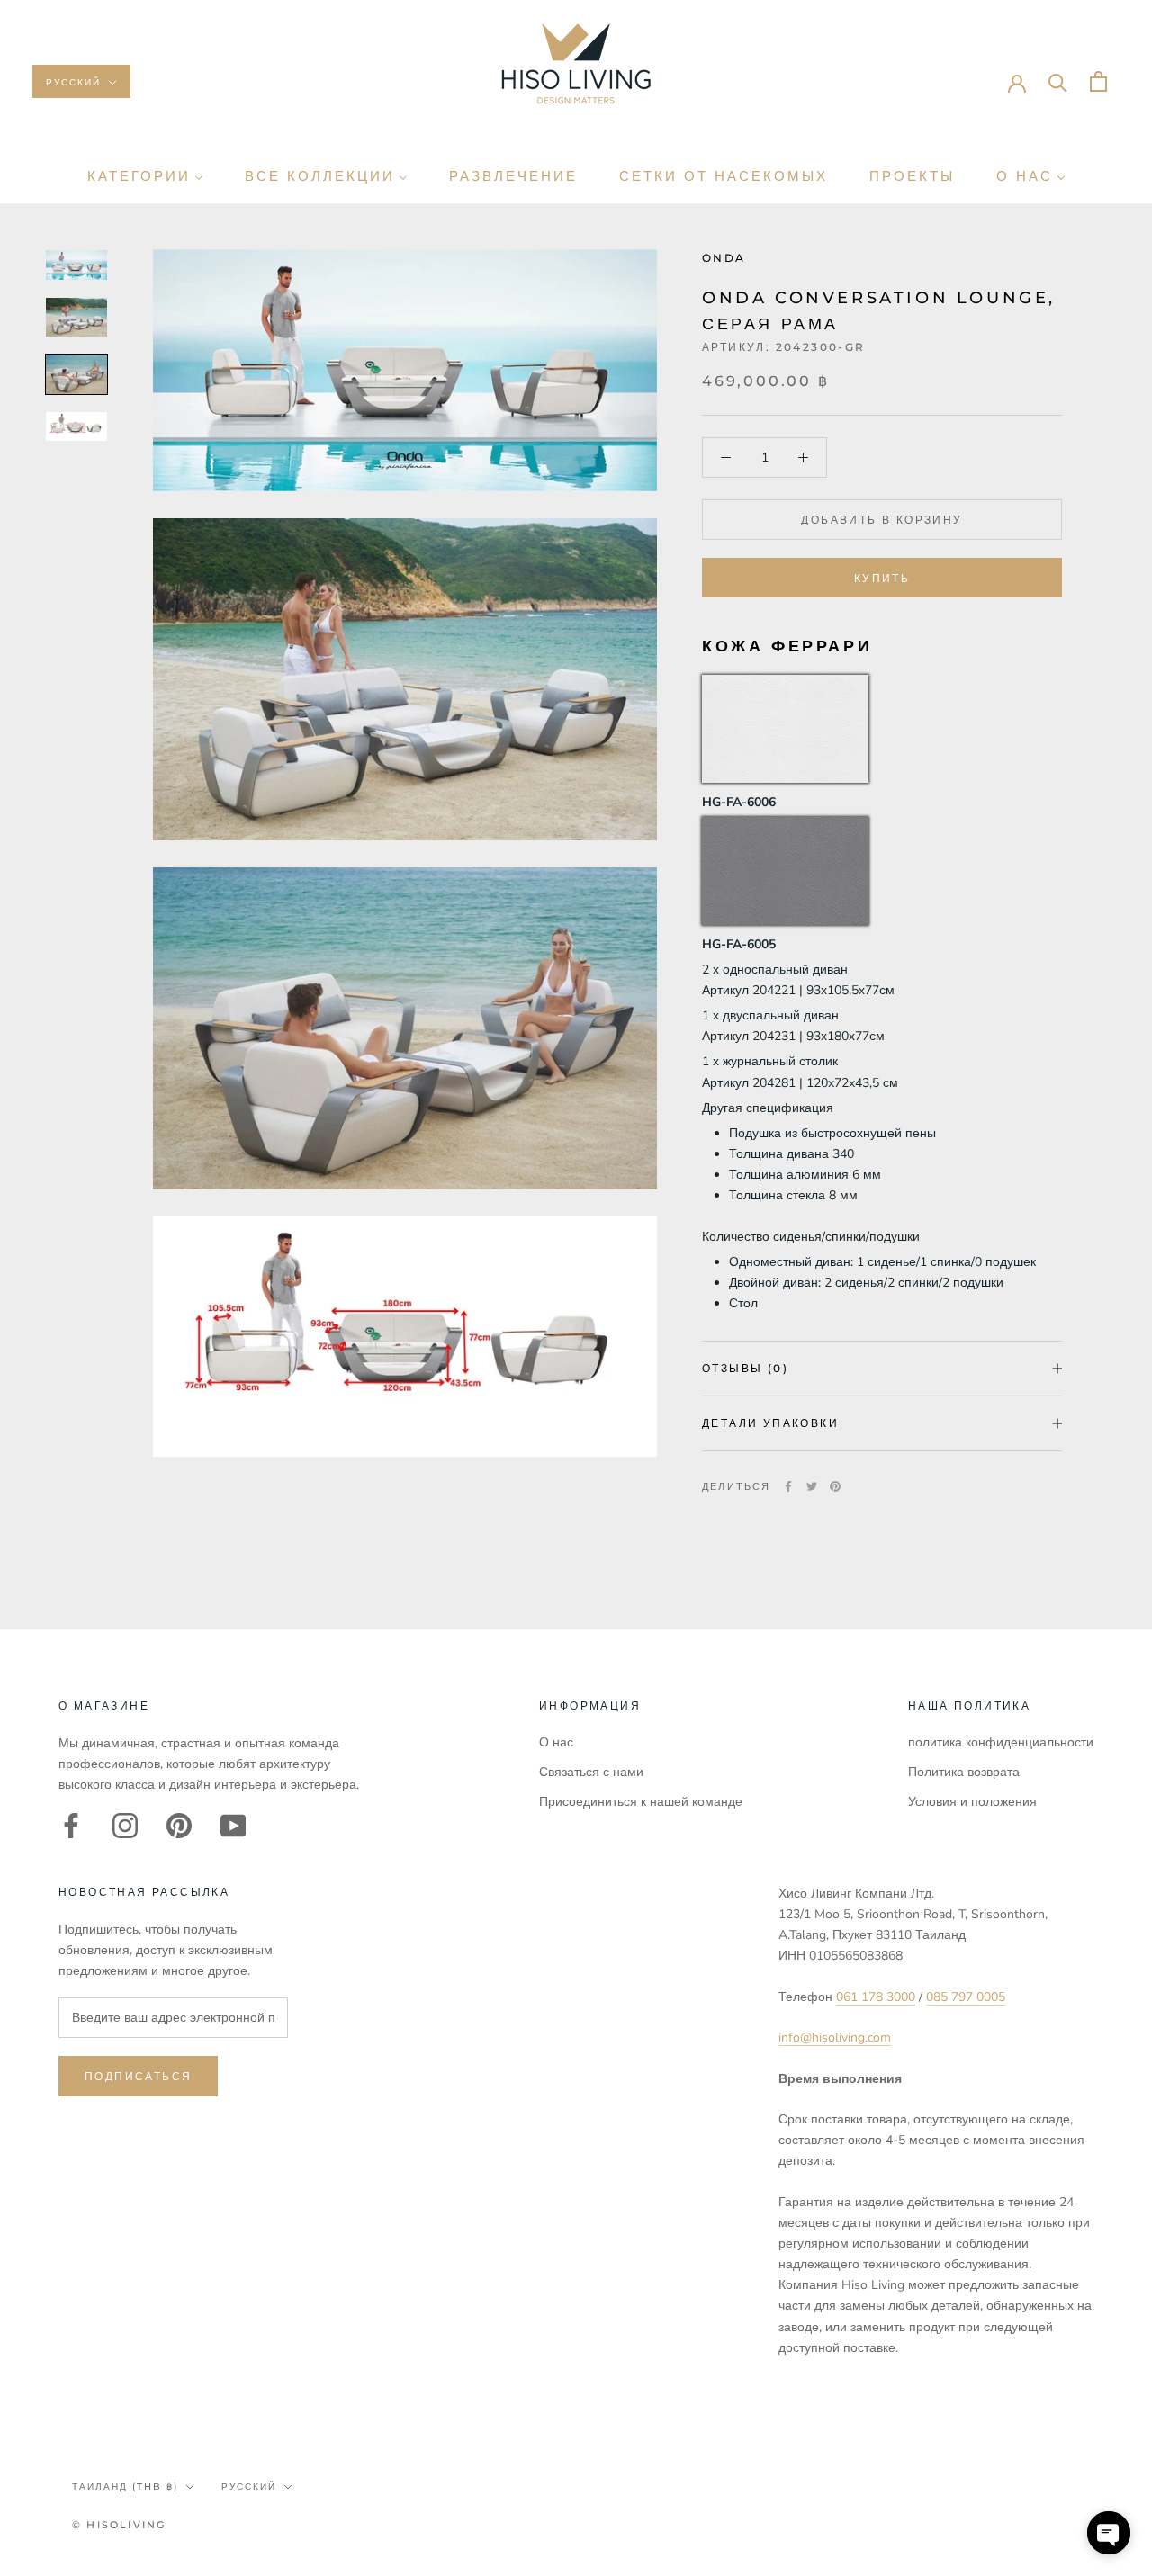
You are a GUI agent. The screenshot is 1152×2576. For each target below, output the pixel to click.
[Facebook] (788, 1486)
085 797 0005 (966, 1997)
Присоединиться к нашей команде (641, 1802)
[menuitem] (145, 176)
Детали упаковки (770, 1423)
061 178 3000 (876, 1997)
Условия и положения (972, 1802)
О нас (556, 1742)
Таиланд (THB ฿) (125, 2486)
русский (249, 2486)
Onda (724, 258)
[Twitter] (812, 1486)
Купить (882, 578)
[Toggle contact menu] (1109, 2533)
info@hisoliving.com (835, 2037)
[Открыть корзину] (1098, 81)
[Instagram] (125, 1826)
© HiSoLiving (119, 2525)
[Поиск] (1058, 81)
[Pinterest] (835, 1486)
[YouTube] (233, 1826)
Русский (73, 82)
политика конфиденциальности (1001, 1742)
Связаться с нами (591, 1772)
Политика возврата (964, 1772)
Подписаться (138, 2076)
